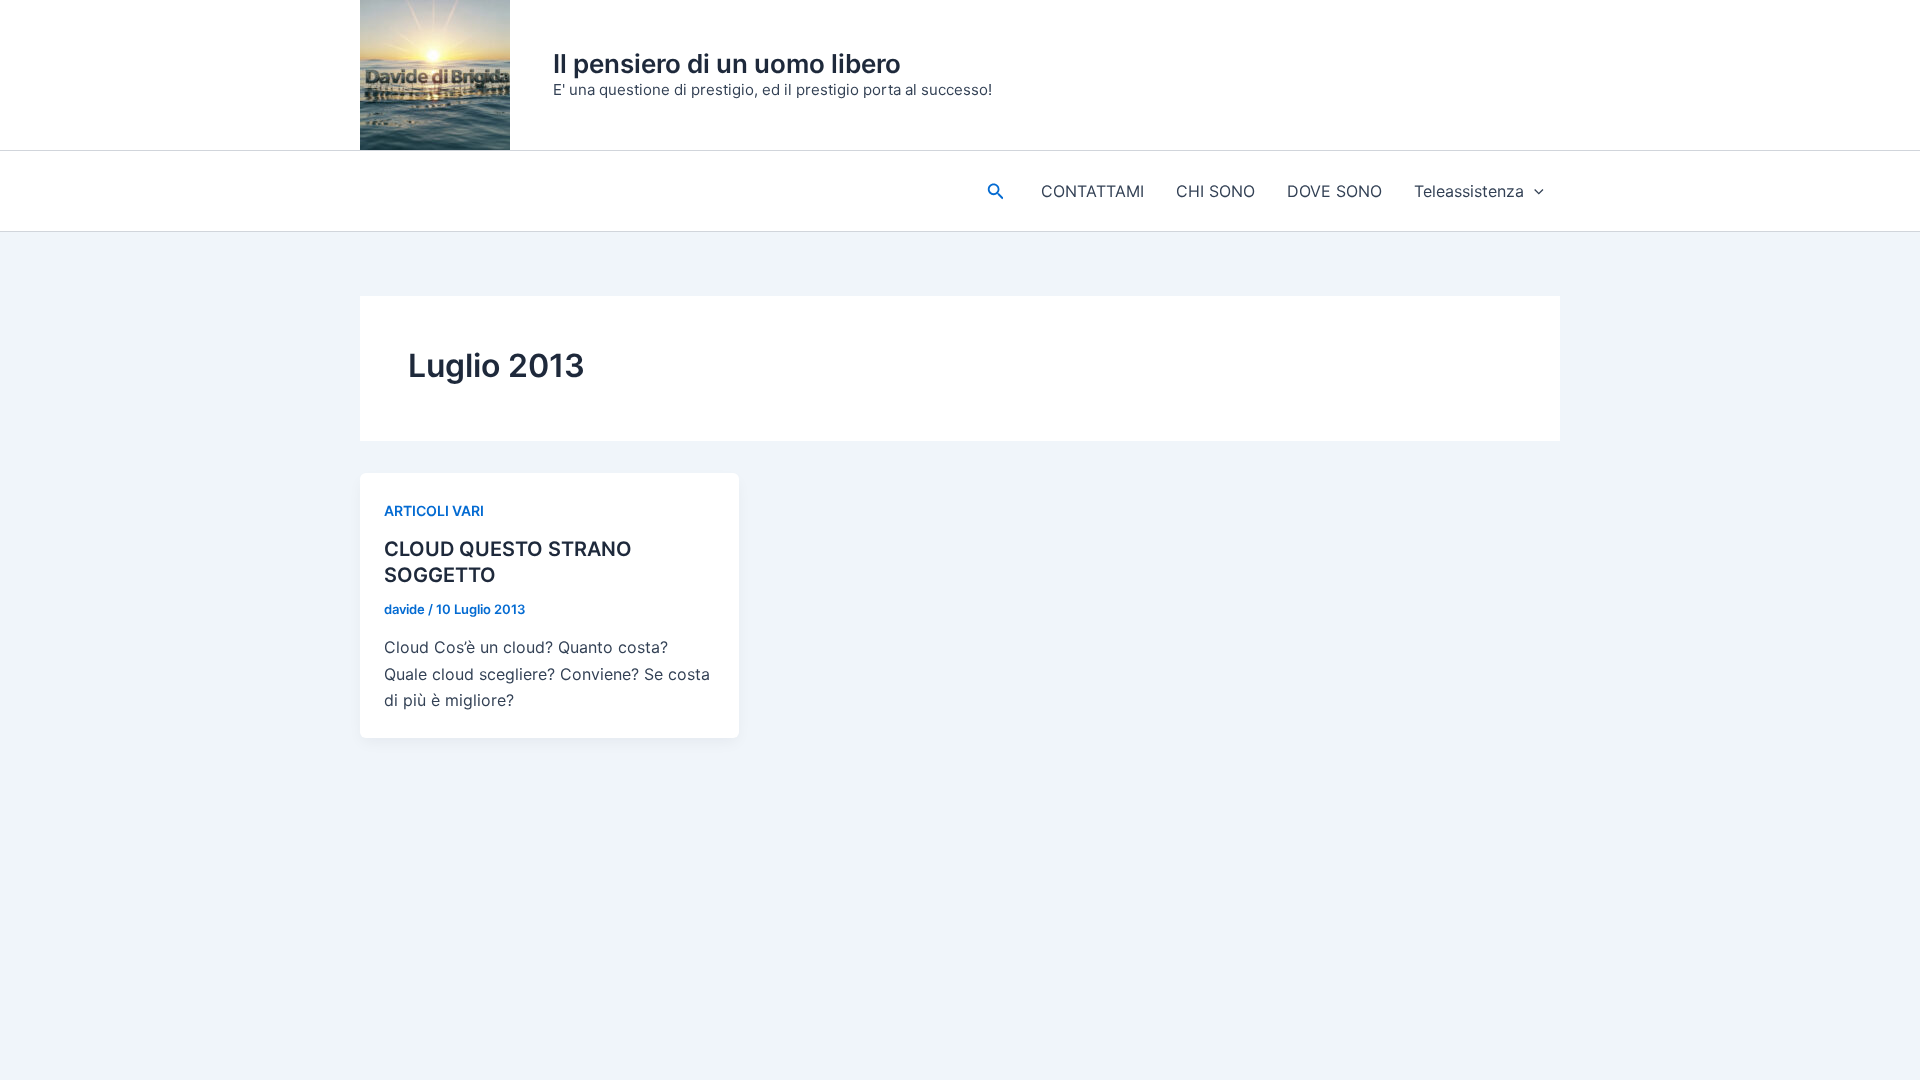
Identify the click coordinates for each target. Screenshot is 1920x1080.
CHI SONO (1215, 191)
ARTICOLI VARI (434, 510)
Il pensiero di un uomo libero (727, 63)
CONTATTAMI (1092, 191)
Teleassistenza (1469, 191)
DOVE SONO (1334, 191)
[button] (996, 191)
